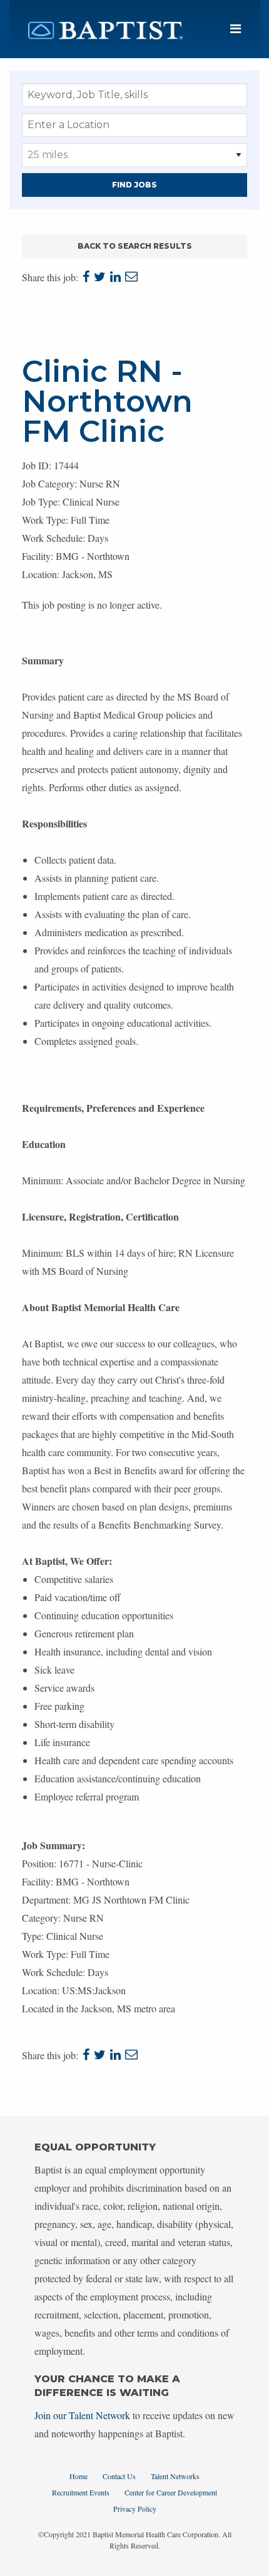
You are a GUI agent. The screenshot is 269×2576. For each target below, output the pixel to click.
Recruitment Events (81, 2492)
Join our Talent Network (82, 2415)
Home (79, 2476)
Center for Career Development (171, 2492)
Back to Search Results (135, 246)
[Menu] (236, 29)
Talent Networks (175, 2476)
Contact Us (119, 2476)
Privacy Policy (135, 2509)
